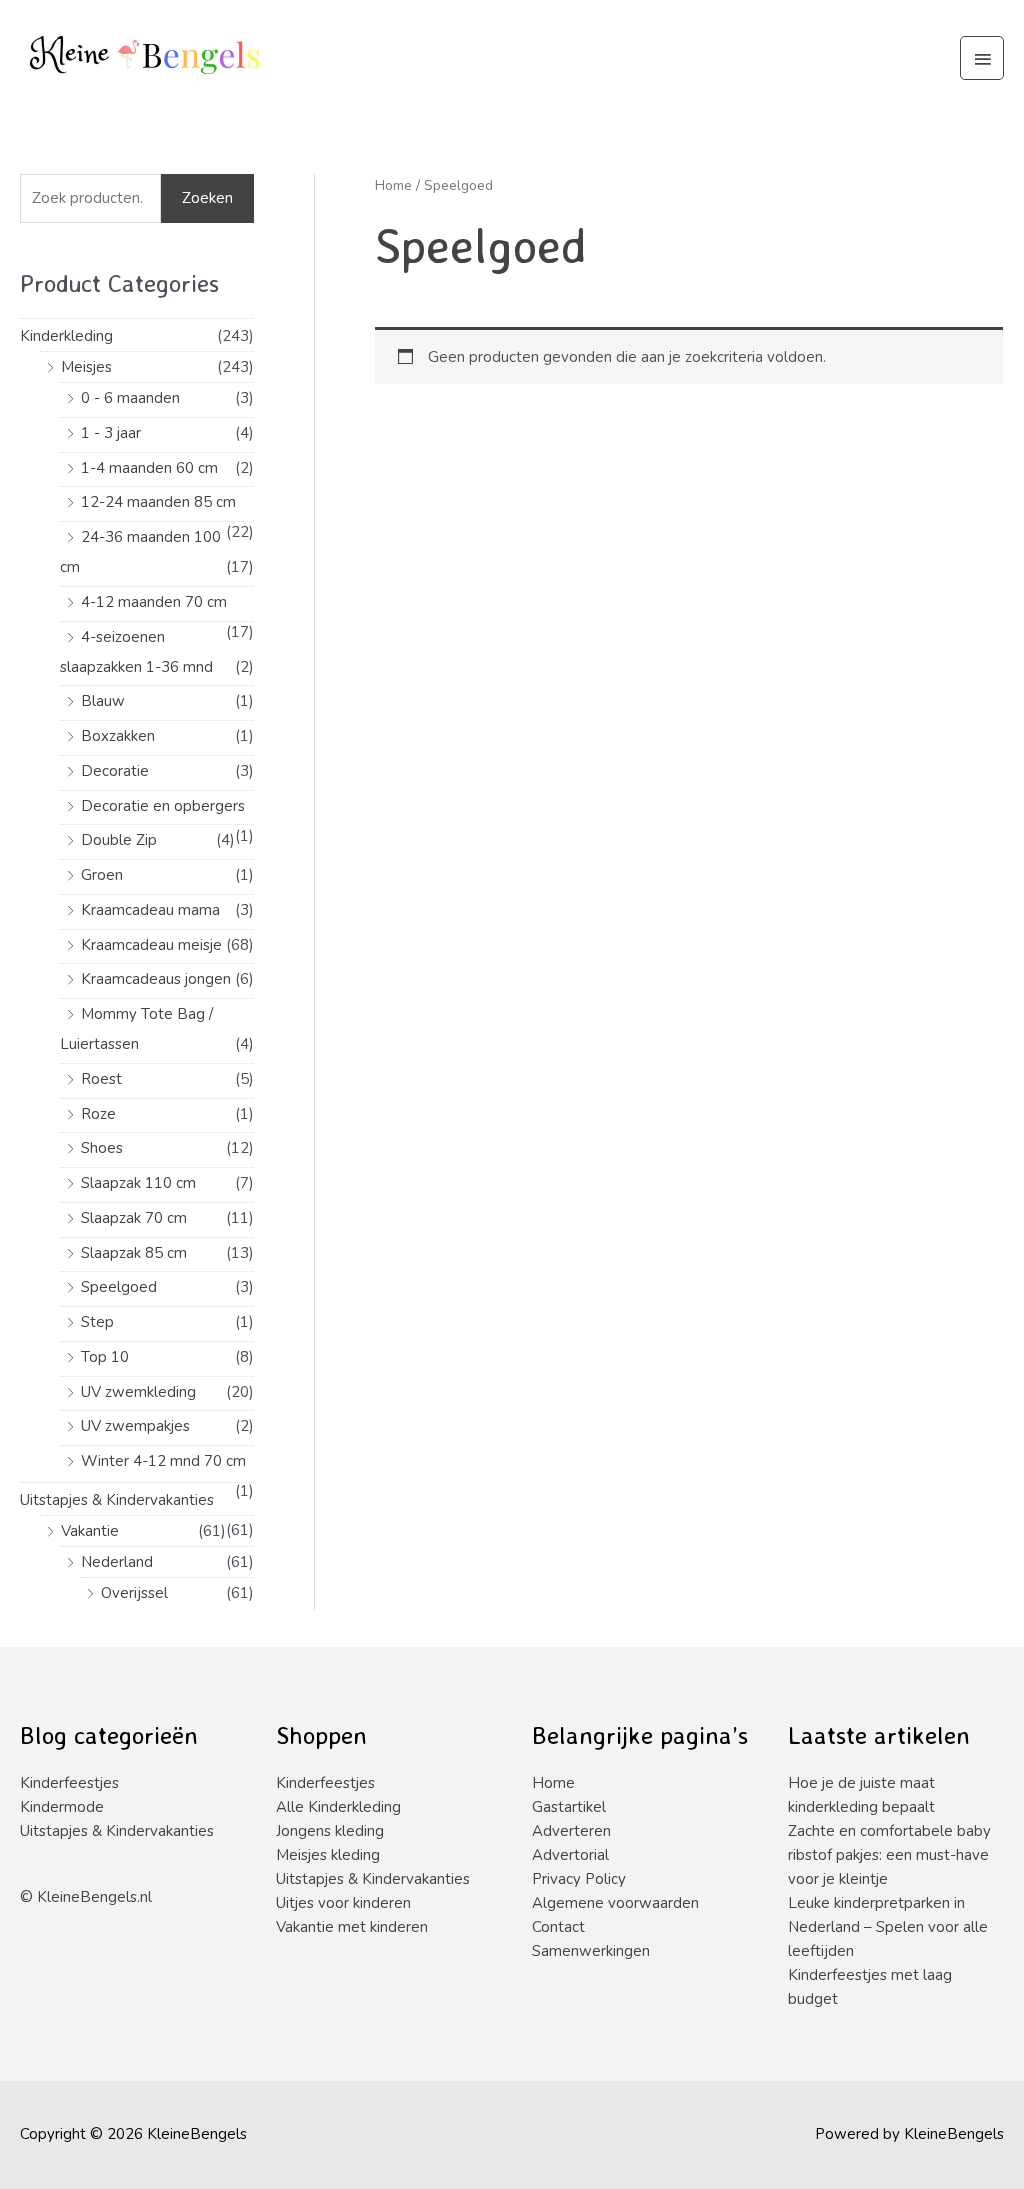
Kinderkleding (66, 336)
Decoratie (115, 771)
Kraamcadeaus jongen (156, 979)
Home (393, 185)
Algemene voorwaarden (615, 1903)
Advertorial (570, 1855)
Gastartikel (569, 1807)
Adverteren (571, 1831)
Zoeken (207, 198)
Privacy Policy (579, 1879)
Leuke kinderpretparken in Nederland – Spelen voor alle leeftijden (888, 1927)
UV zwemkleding (138, 1392)
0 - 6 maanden (130, 398)
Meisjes (86, 367)
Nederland (117, 1562)
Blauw (103, 701)
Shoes (102, 1148)
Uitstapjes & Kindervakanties (117, 1500)
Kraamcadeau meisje (151, 945)
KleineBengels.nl (94, 1897)
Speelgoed (119, 1287)
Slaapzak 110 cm (138, 1183)
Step (97, 1322)
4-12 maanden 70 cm (154, 602)
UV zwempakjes (135, 1426)
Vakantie (90, 1531)
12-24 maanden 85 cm (158, 502)
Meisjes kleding (328, 1855)
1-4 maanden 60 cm (149, 468)
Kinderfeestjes (69, 1783)
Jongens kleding (330, 1831)
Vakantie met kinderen (352, 1927)
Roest (101, 1079)
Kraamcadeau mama (150, 910)
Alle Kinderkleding (338, 1807)
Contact (558, 1927)
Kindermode (62, 1807)
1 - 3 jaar (111, 433)
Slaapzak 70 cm (134, 1218)
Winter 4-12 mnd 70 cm (163, 1461)
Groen (102, 875)
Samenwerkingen (591, 1951)
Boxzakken (118, 736)
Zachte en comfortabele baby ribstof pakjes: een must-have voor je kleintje (889, 1855)
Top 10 (105, 1357)
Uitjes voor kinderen (343, 1903)
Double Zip (119, 840)
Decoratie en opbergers (163, 806)
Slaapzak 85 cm (134, 1253)
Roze (98, 1114)
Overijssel (134, 1593)
